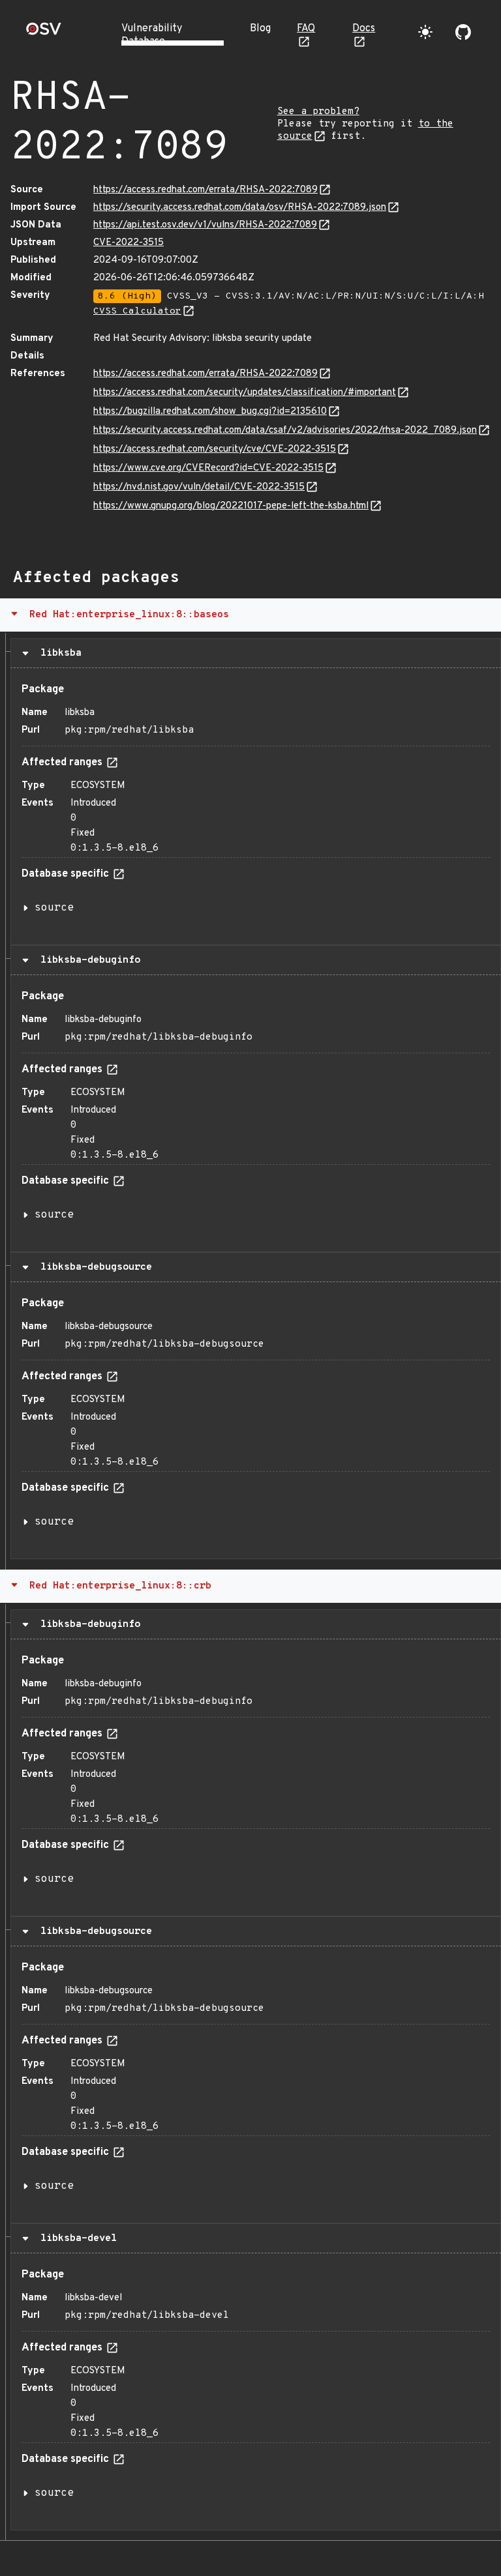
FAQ (306, 29)
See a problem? (318, 112)
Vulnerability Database (152, 35)
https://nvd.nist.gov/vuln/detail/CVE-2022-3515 (199, 487)
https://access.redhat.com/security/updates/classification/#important (245, 393)
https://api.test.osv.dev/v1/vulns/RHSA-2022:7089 (205, 225)
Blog (260, 29)
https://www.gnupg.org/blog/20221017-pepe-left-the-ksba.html (231, 506)
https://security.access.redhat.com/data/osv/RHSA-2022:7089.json (240, 208)
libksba (58, 653)
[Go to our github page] (463, 32)
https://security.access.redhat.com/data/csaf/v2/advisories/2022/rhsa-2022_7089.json (285, 431)
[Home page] (44, 33)
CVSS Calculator (137, 311)
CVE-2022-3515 (129, 243)
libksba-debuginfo (87, 960)
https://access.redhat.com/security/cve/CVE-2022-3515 (215, 449)
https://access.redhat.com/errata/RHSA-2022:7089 (205, 190)
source (54, 908)
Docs (364, 29)
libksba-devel (76, 2238)
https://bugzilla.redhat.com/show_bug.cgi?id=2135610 (210, 412)
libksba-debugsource (93, 1267)
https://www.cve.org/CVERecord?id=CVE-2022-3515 (208, 468)
